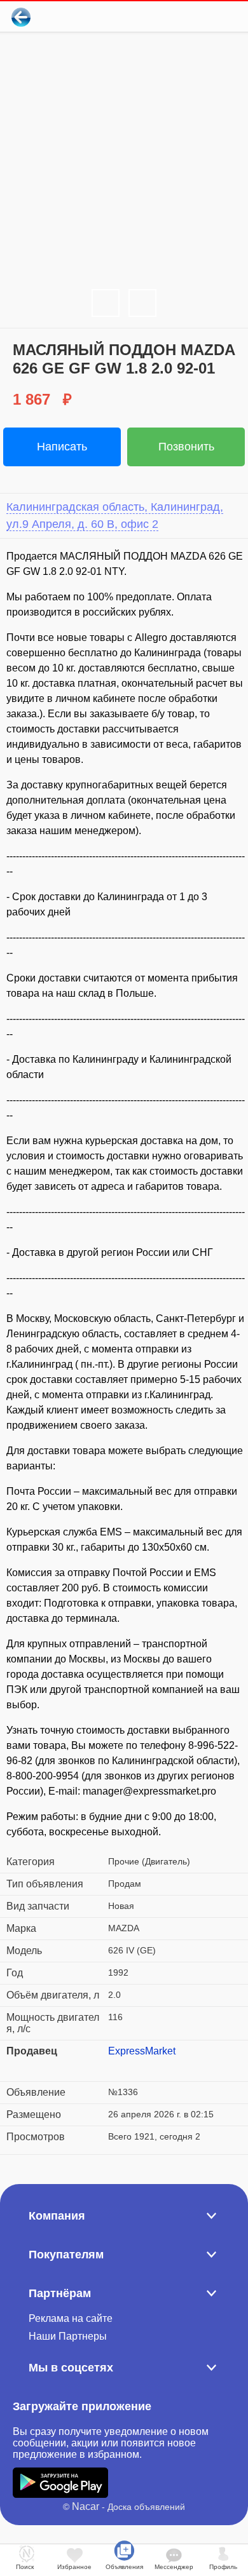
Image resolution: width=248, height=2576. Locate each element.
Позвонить (186, 447)
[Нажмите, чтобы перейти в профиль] (118, 2067)
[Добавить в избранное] (187, 17)
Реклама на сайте (71, 2318)
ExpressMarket (142, 2051)
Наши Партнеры (68, 2336)
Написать (62, 447)
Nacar (86, 2506)
